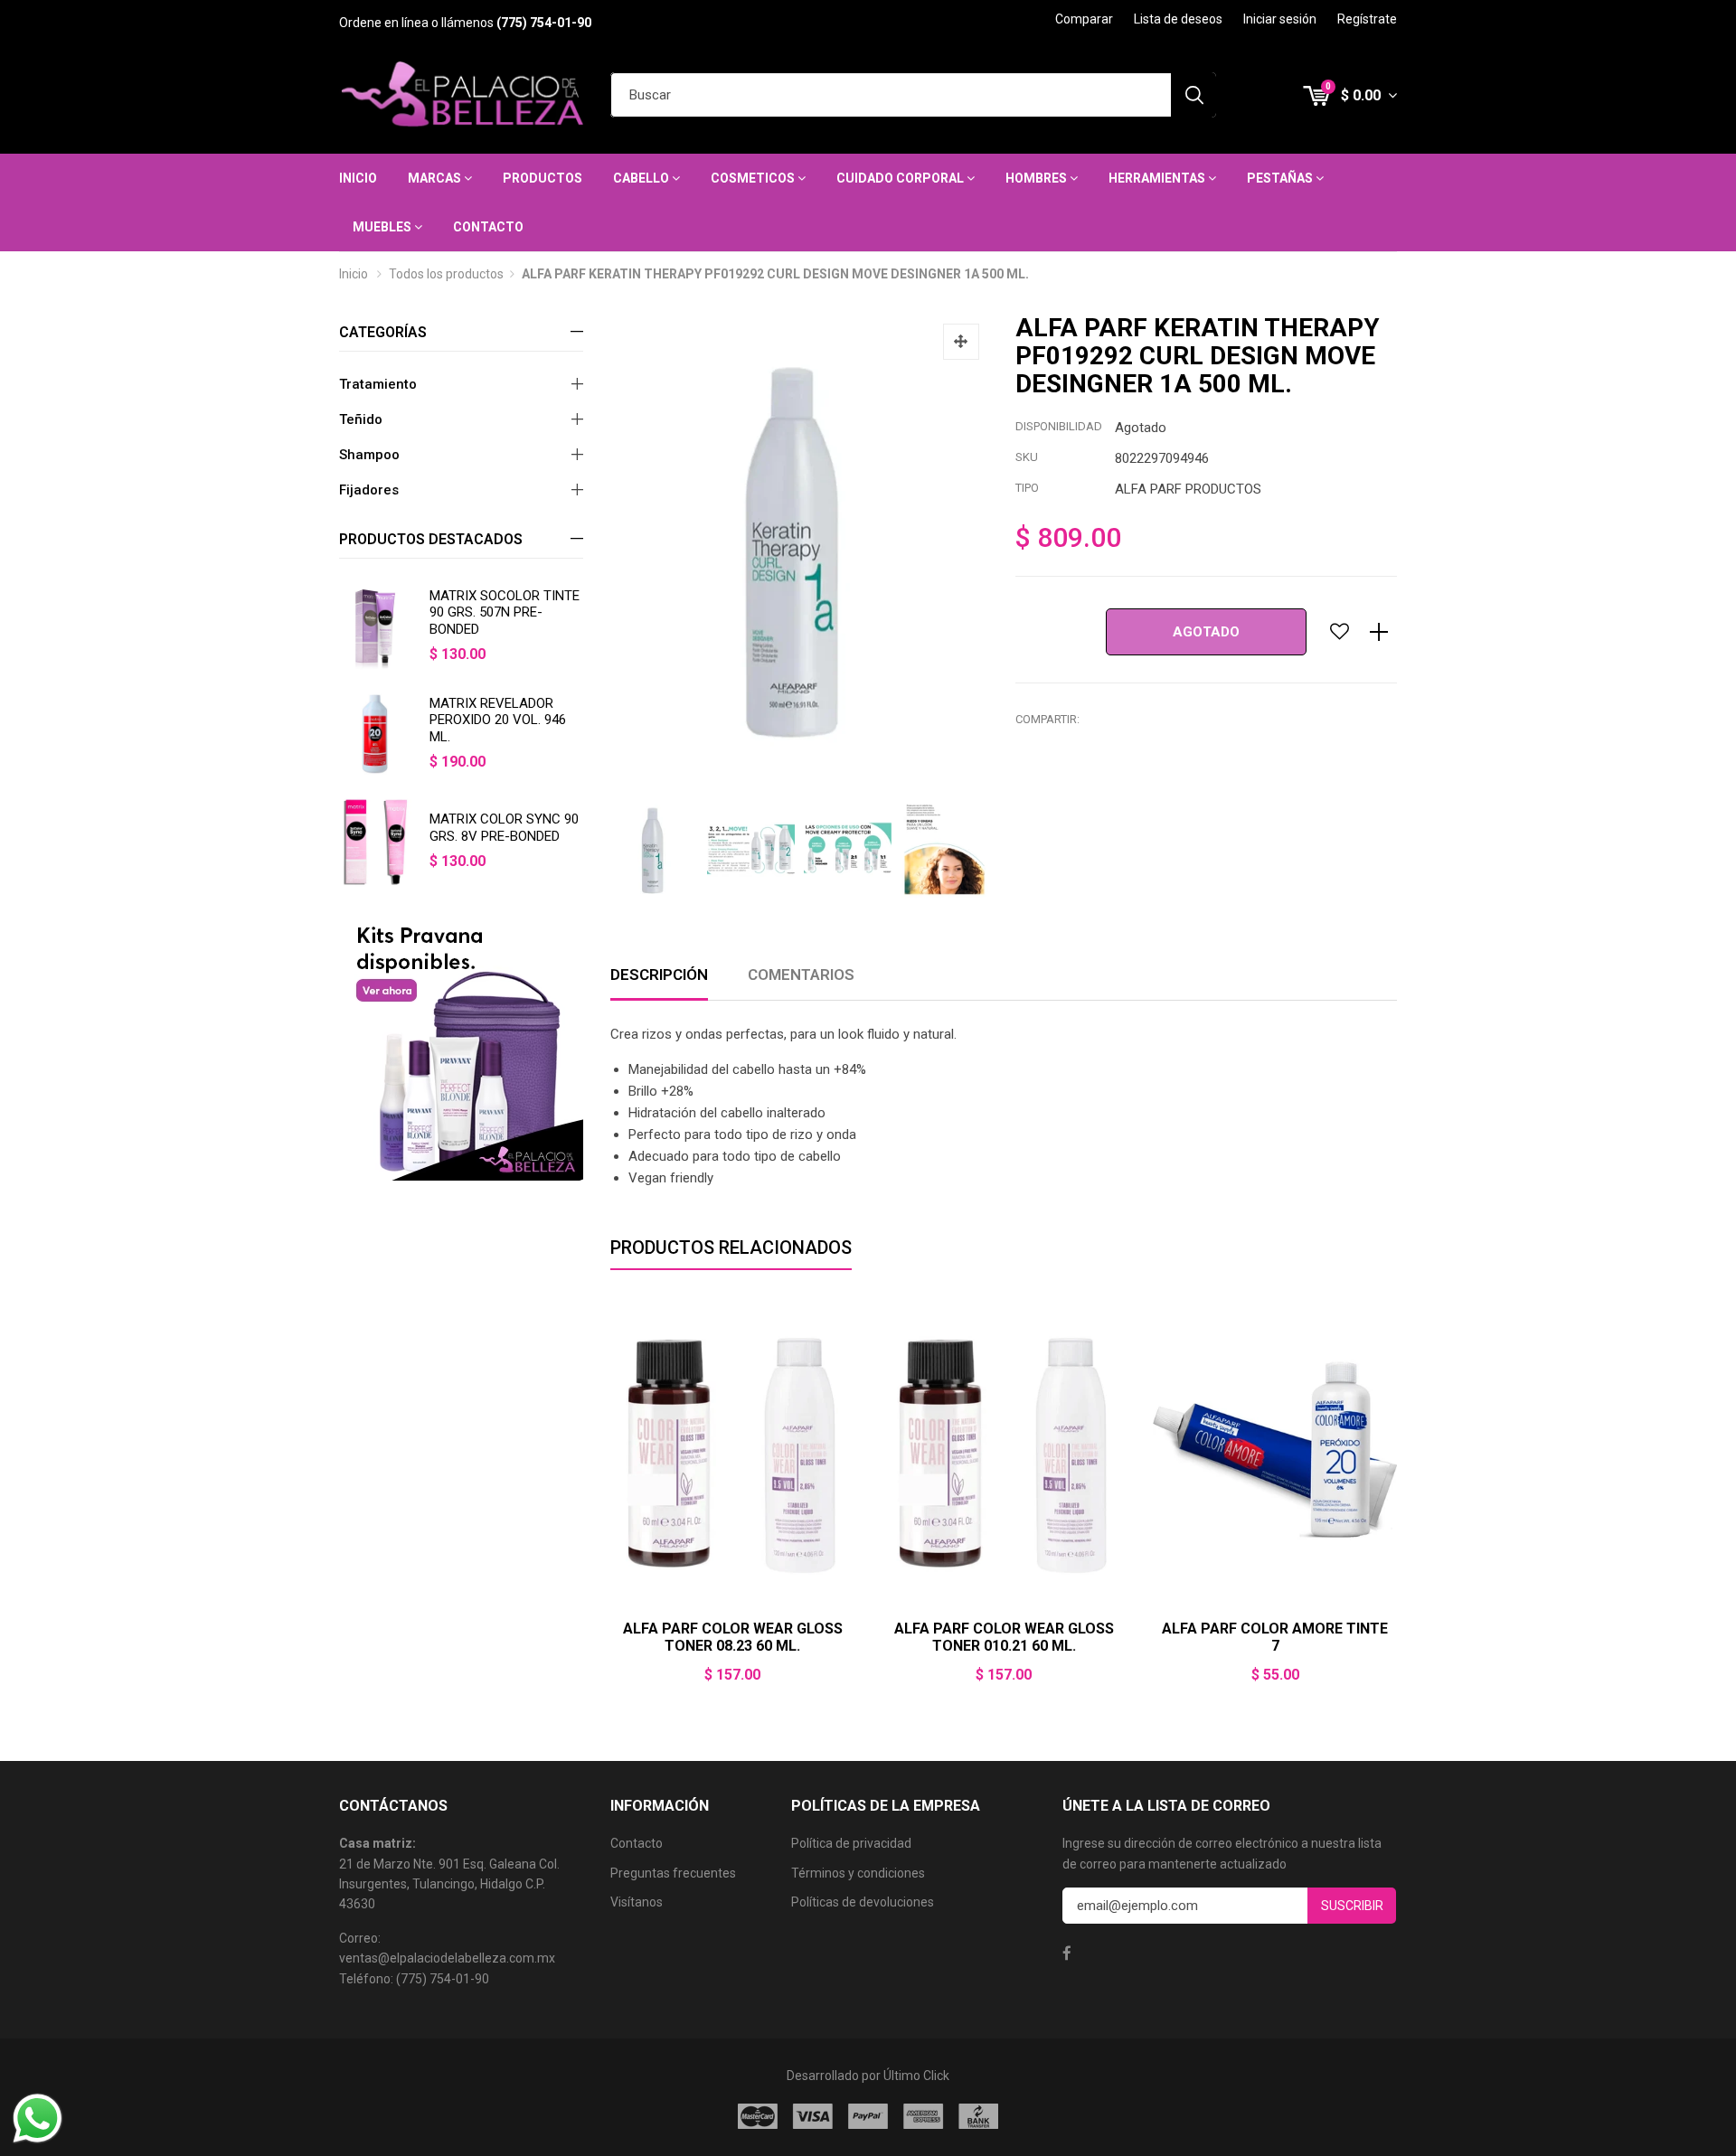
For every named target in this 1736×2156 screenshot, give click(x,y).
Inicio (358, 178)
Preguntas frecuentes (673, 1873)
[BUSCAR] (1193, 95)
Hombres (1038, 178)
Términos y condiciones (858, 1873)
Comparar (1084, 19)
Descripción (659, 974)
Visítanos (637, 1902)
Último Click (916, 2076)
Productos (542, 178)
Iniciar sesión (1280, 19)
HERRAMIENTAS (1158, 178)
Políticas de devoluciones (863, 1902)
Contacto (488, 227)
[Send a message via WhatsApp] (38, 2118)
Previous (610, 1502)
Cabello (642, 178)
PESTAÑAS (1281, 178)
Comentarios (801, 974)
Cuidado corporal (901, 178)
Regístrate (1367, 19)
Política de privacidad (851, 1843)
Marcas (436, 178)
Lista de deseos (1178, 19)
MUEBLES (383, 227)
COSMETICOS (754, 178)
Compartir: (1047, 719)
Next (1397, 1502)
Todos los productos (446, 274)
